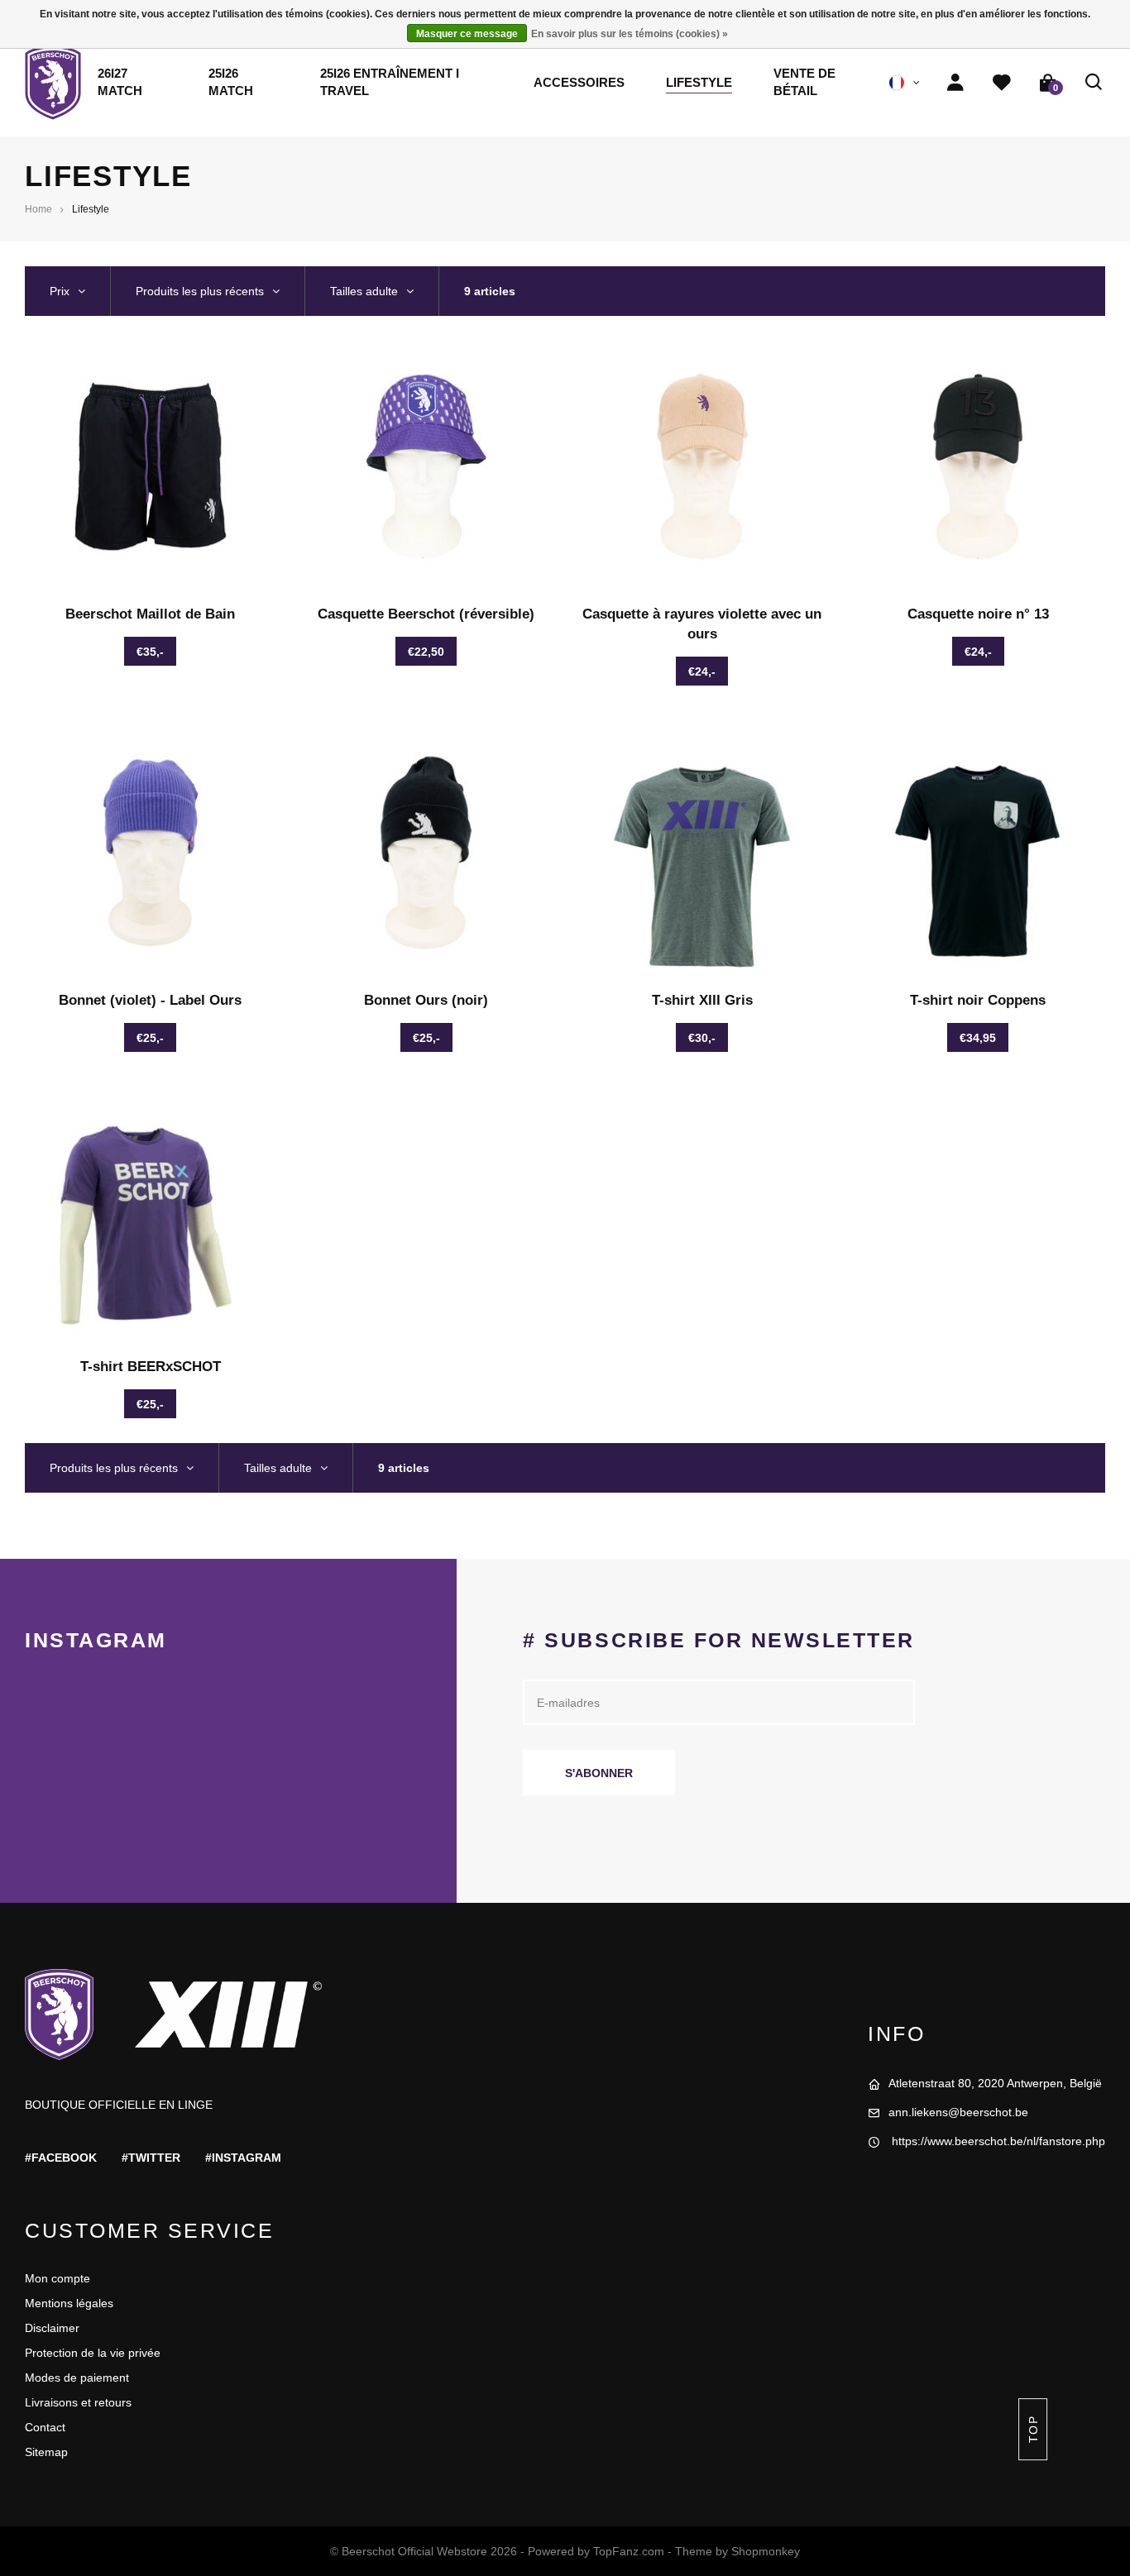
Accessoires (579, 83)
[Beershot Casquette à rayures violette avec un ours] (702, 466)
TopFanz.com (629, 2551)
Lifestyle (699, 83)
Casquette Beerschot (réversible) (426, 614)
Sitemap (46, 2452)
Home (38, 209)
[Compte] (955, 83)
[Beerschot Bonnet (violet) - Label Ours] (151, 853)
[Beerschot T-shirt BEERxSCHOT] (151, 1219)
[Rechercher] (1094, 83)
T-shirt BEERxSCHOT (151, 1367)
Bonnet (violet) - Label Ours (150, 1000)
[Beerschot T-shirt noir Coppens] (978, 853)
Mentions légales (69, 2303)
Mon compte (57, 2278)
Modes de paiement (77, 2378)
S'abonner (599, 1773)
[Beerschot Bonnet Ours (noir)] (426, 853)
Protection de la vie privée (93, 2353)
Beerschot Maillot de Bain (150, 614)
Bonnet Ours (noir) (426, 1000)
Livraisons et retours (78, 2402)
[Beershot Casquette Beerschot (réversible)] (426, 466)
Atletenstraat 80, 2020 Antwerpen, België (995, 2083)
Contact (45, 2427)
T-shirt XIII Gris (702, 1000)
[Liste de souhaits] (1002, 83)
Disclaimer (52, 2328)
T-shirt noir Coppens (978, 1000)
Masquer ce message (467, 34)
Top (1032, 2429)
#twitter (151, 2158)
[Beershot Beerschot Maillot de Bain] (151, 466)
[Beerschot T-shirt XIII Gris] (702, 853)
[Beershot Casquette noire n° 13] (978, 466)
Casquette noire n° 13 (978, 614)
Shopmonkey (766, 2551)
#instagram (243, 2158)
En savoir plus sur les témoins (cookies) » (630, 34)
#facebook (61, 2158)
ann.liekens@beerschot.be (958, 2112)
